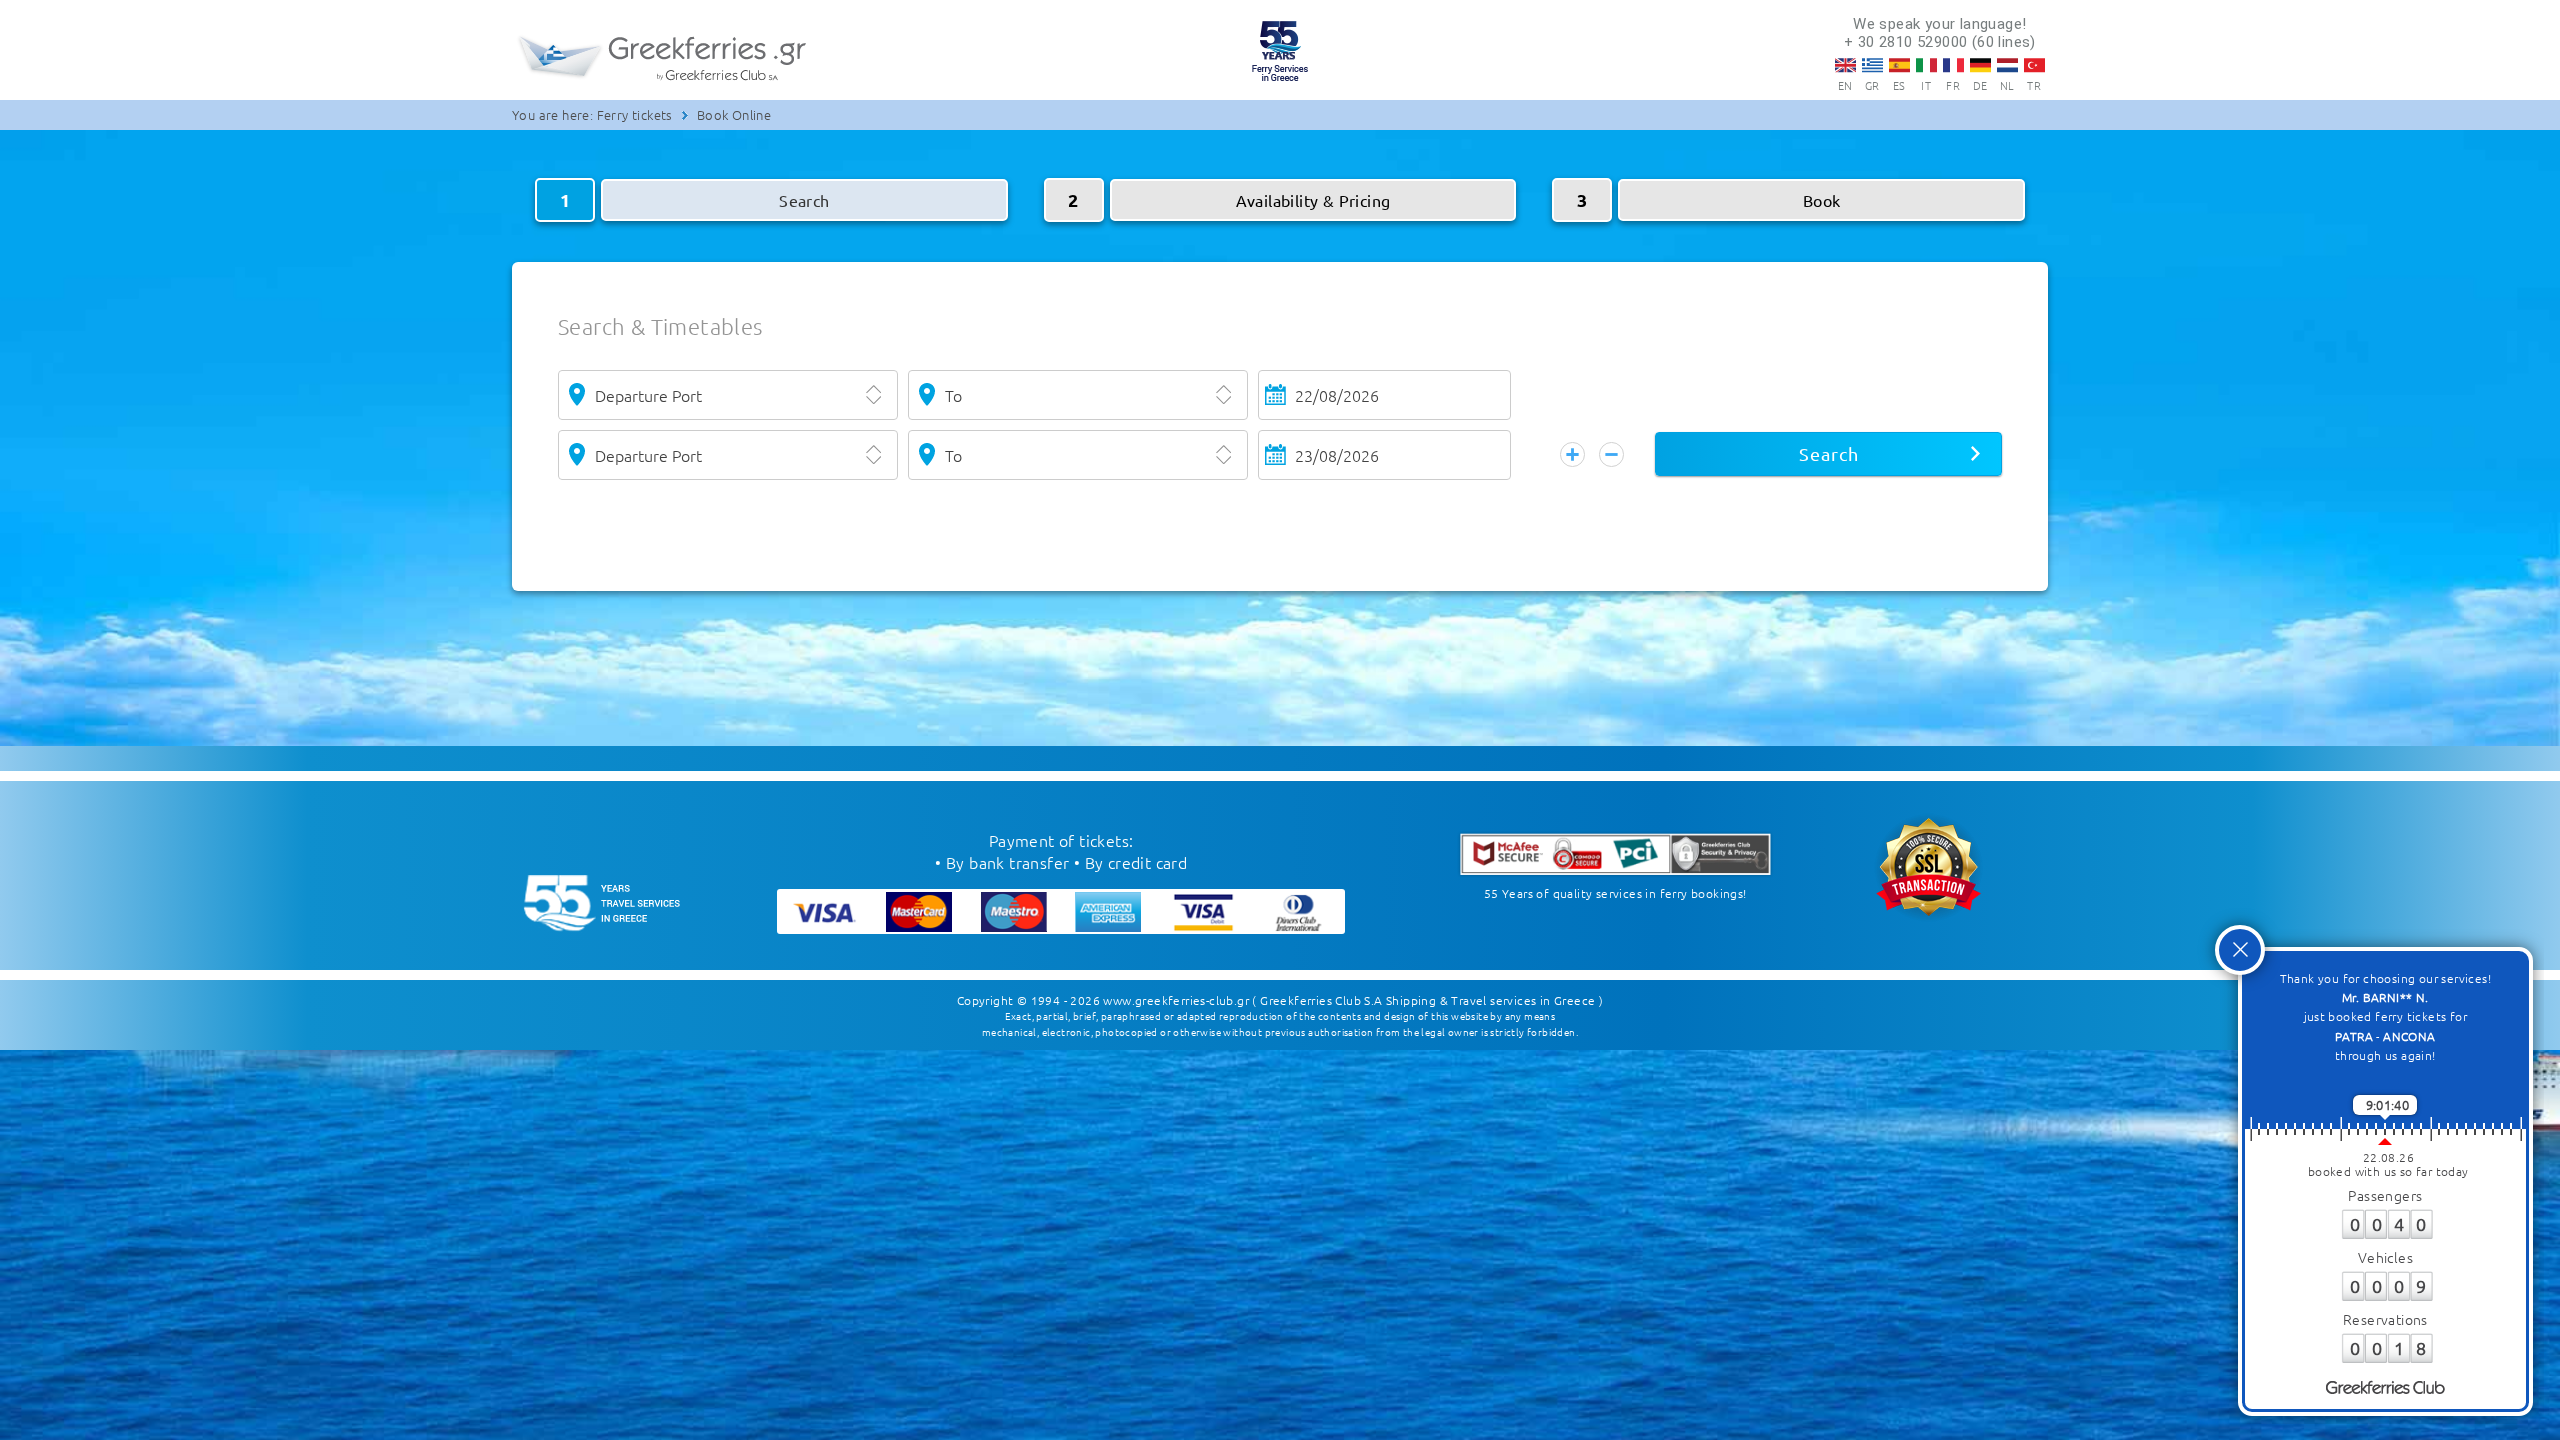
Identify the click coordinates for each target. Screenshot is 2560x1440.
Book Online (734, 114)
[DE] (1980, 65)
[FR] (1953, 65)
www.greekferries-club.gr (1176, 1000)
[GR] (1872, 65)
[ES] (1899, 65)
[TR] (2034, 65)
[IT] (1926, 65)
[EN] (1845, 65)
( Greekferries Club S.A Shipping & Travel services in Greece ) (1427, 1000)
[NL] (2007, 65)
